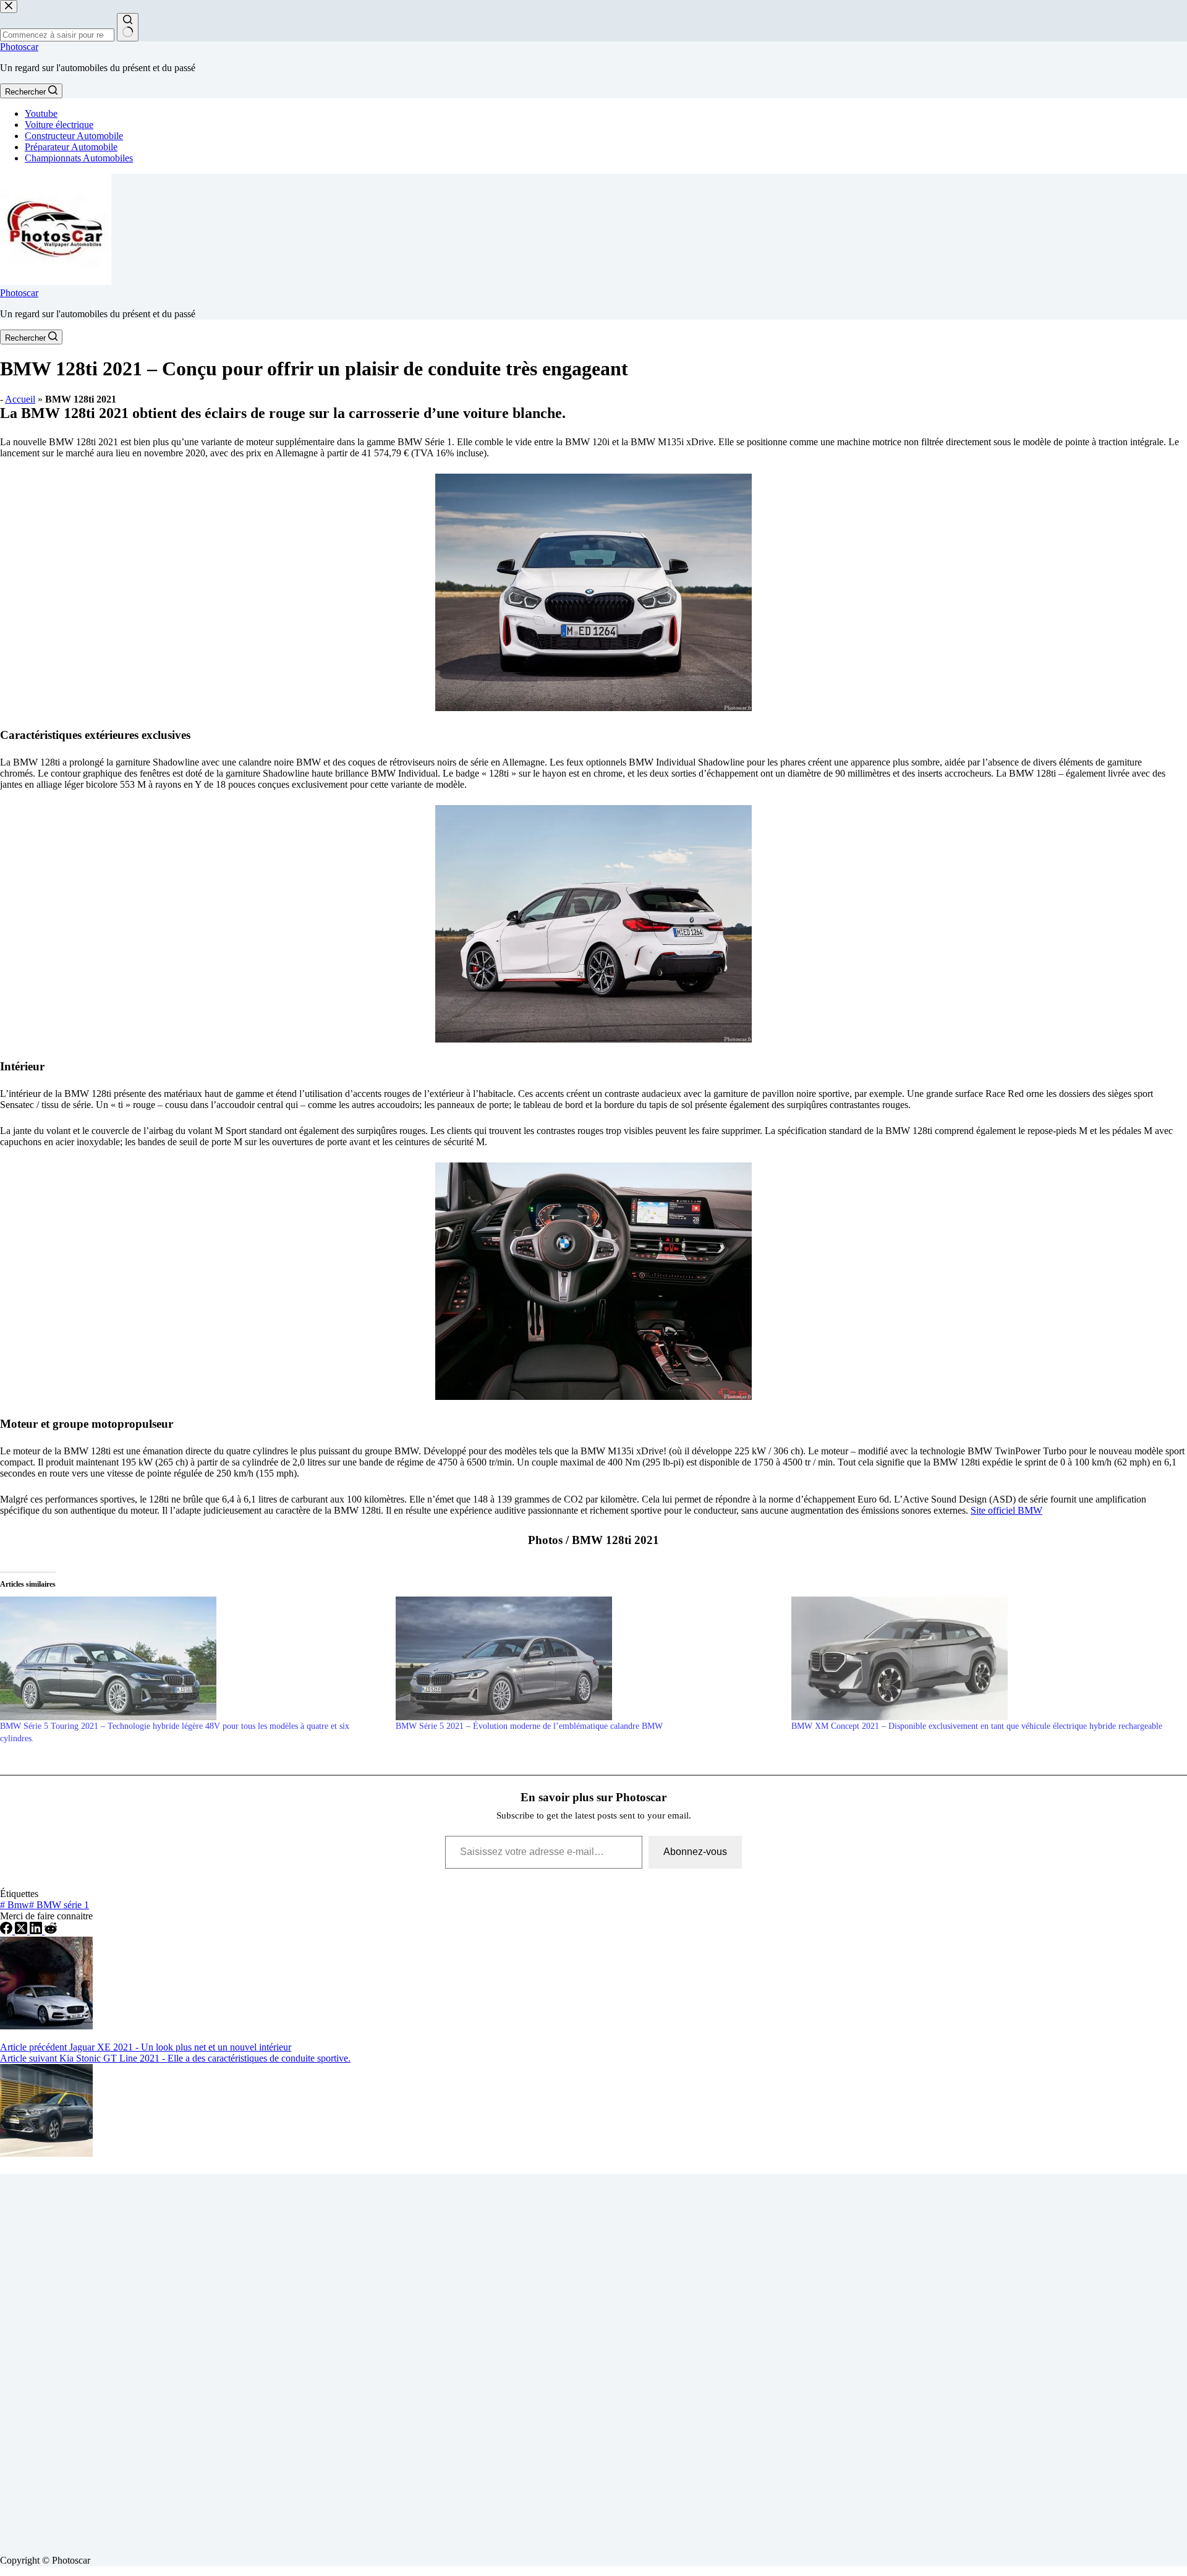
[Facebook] (7, 1931)
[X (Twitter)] (22, 1931)
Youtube (41, 113)
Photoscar (19, 47)
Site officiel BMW (1006, 1510)
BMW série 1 (59, 1905)
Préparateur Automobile (71, 147)
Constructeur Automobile (74, 136)
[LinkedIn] (37, 1931)
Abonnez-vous (695, 1852)
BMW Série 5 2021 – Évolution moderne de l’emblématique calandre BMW (529, 1726)
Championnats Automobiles (79, 158)
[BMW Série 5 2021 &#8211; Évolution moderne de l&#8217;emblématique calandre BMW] (587, 1658)
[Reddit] (51, 1931)
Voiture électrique (59, 125)
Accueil (20, 399)
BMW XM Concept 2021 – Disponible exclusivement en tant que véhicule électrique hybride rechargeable (977, 1726)
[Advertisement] (371, 2360)
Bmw (15, 1905)
